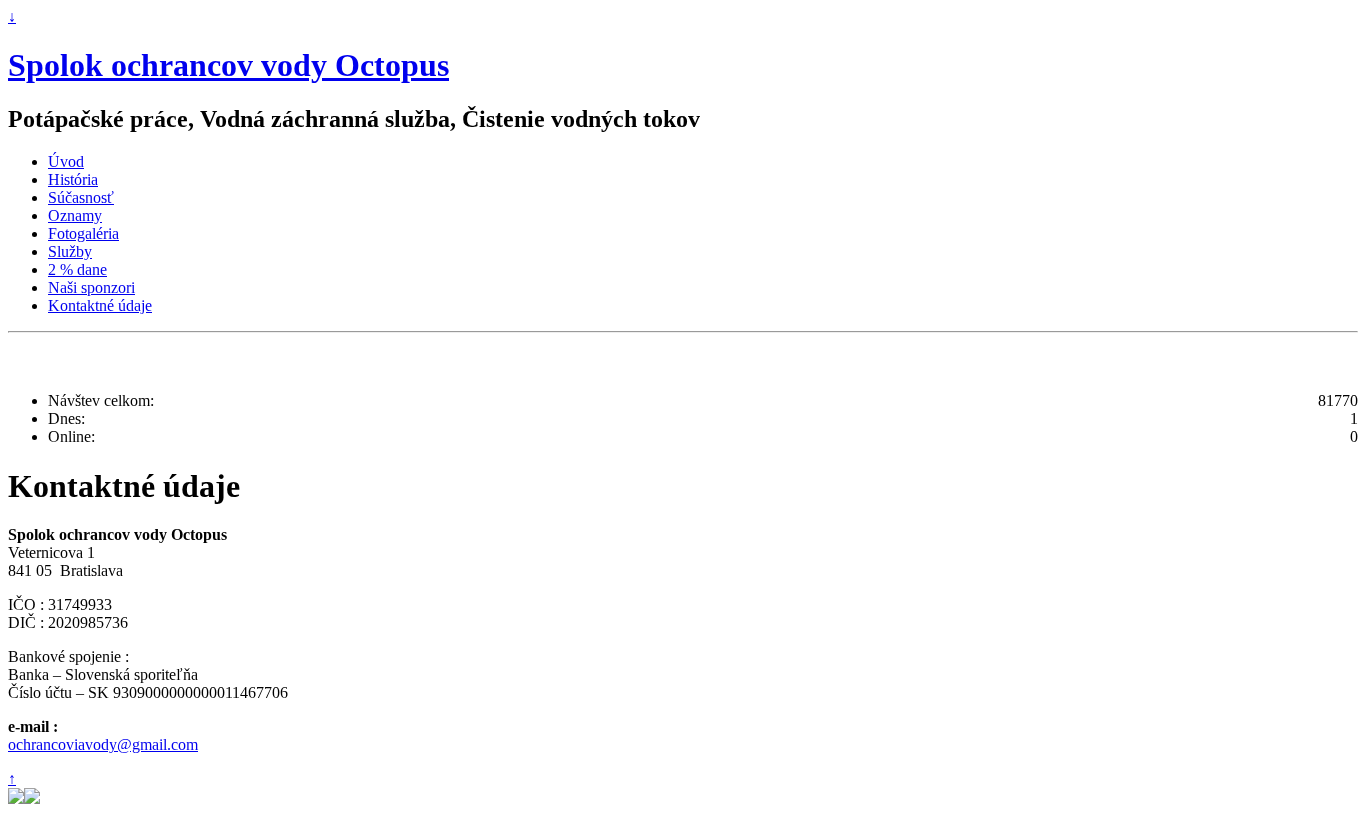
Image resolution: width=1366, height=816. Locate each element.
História (73, 179)
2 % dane (77, 269)
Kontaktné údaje (100, 305)
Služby (70, 251)
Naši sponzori (91, 287)
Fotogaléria (83, 233)
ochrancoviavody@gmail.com (103, 744)
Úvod (66, 161)
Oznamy (75, 215)
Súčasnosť (81, 197)
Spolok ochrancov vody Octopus (228, 65)
